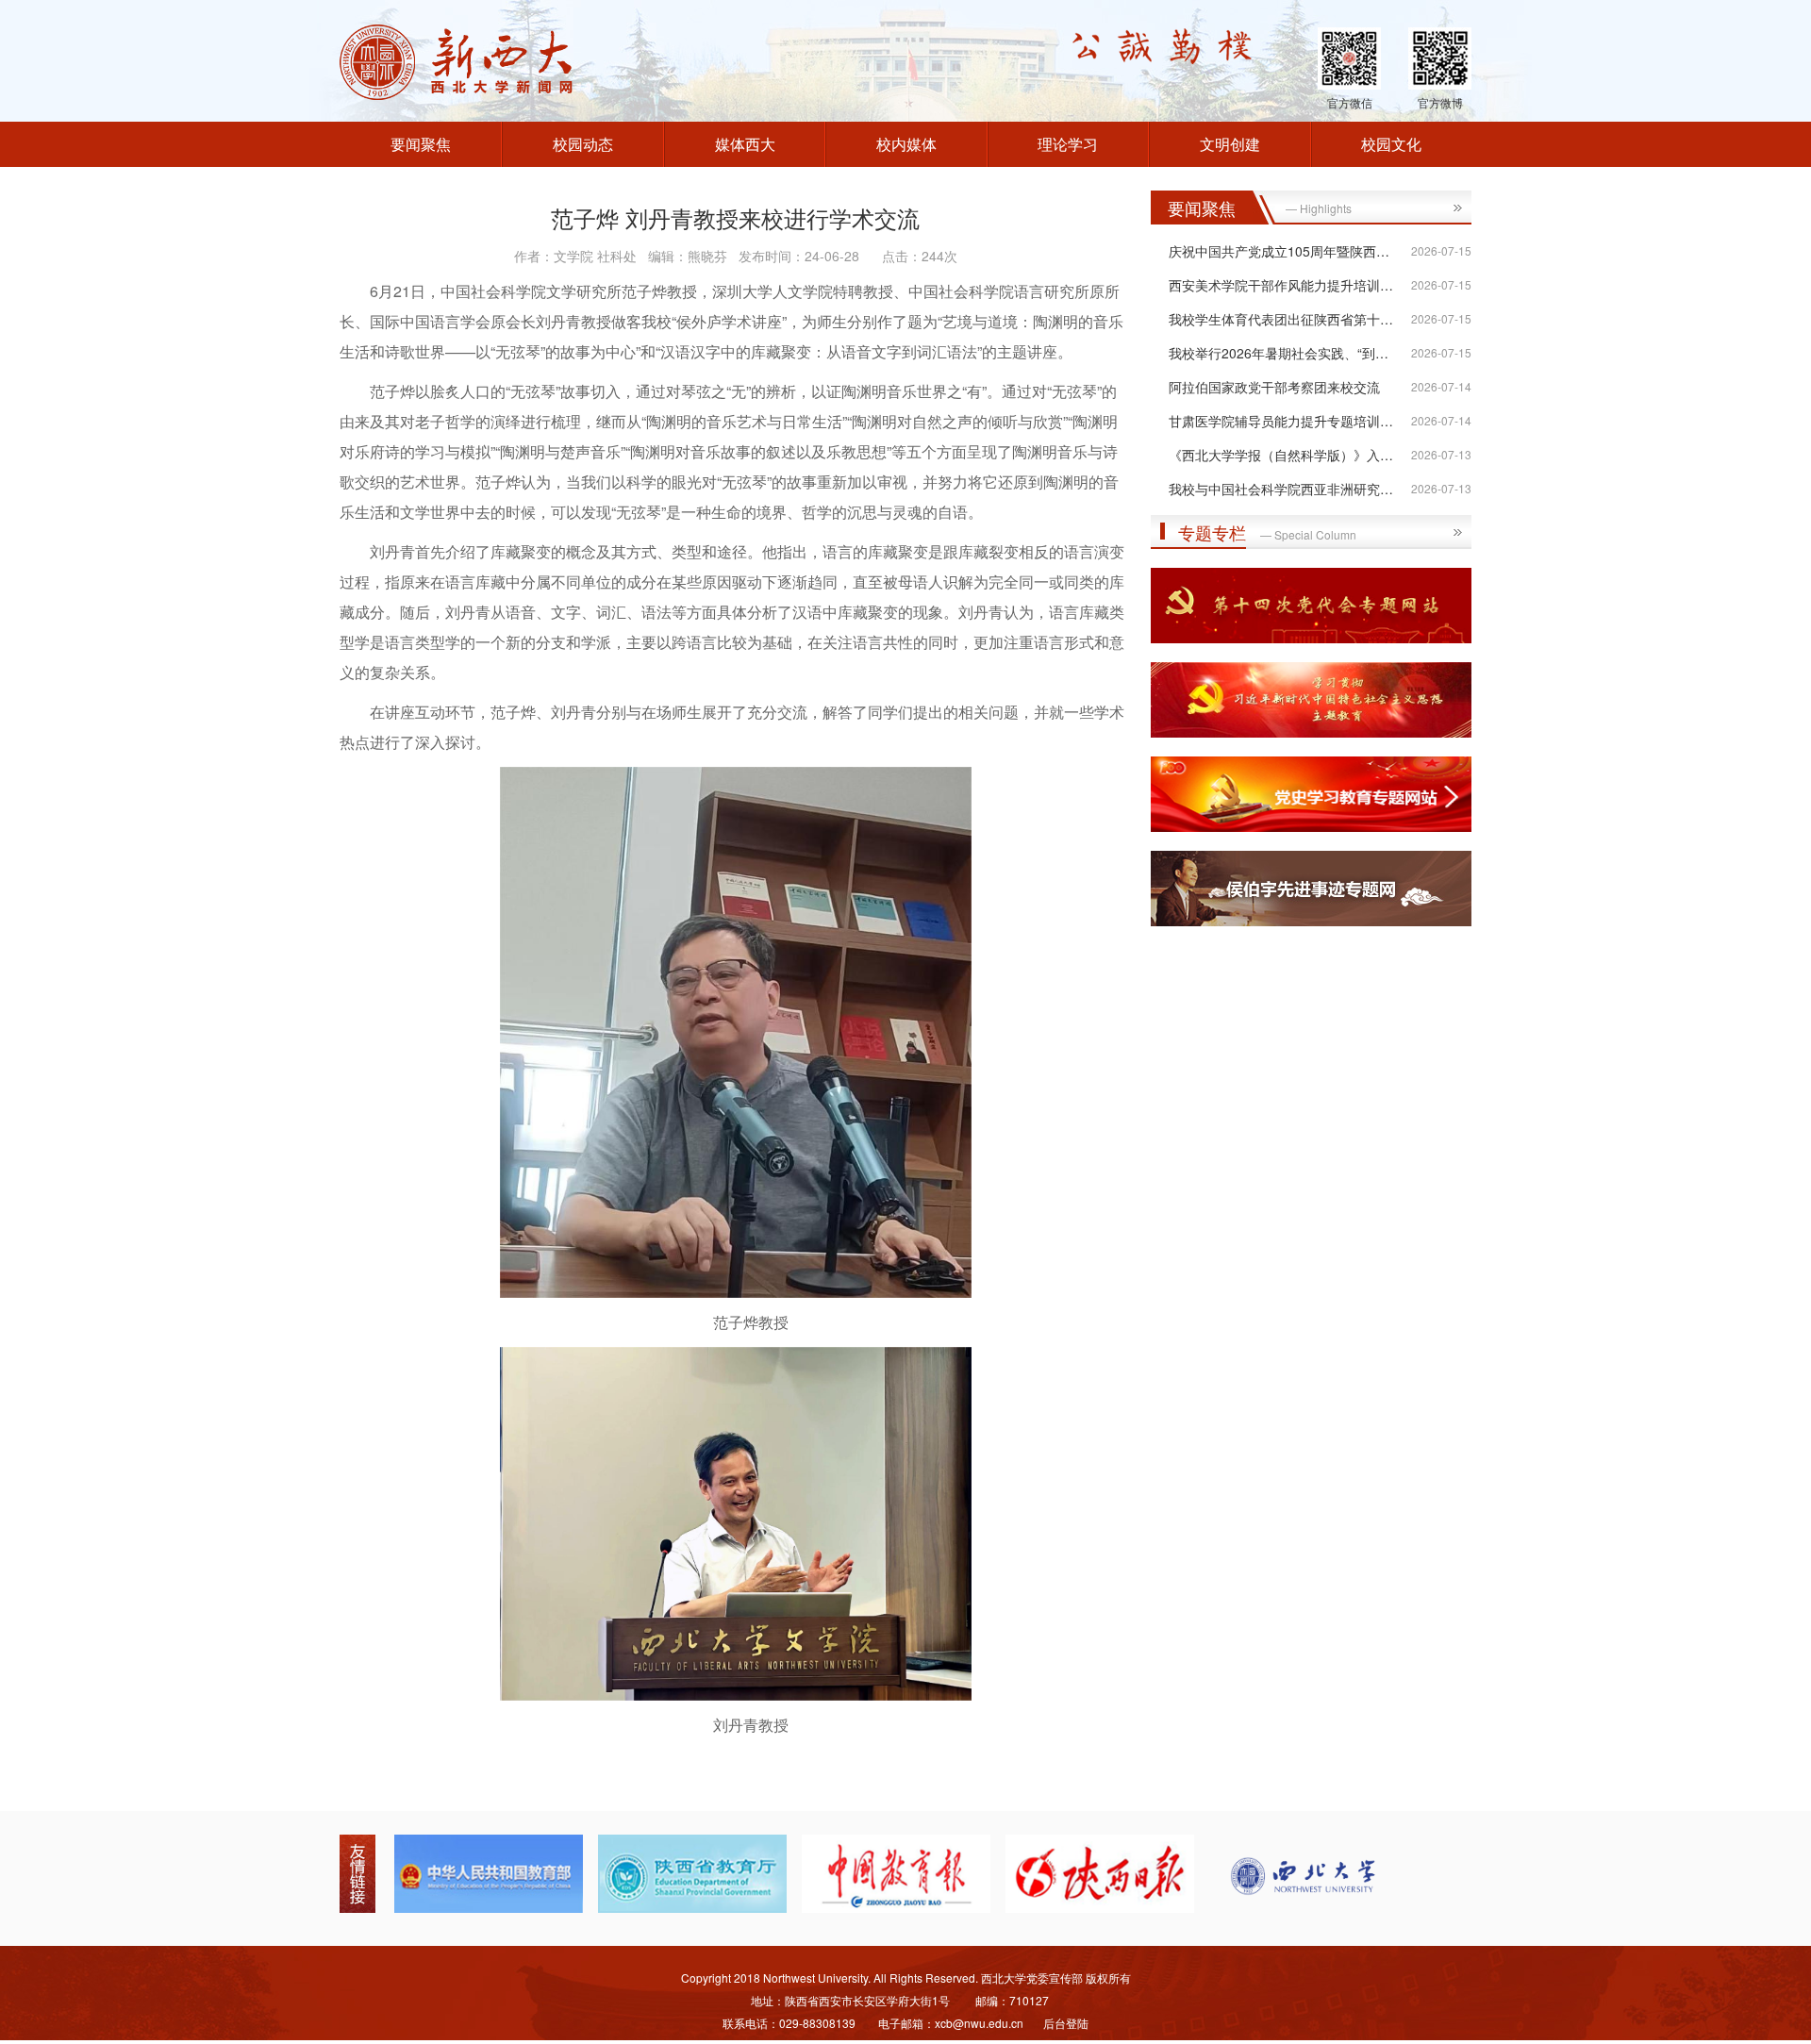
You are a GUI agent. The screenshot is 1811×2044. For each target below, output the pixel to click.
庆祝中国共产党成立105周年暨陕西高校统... (1298, 251)
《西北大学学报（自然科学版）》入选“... (1289, 455)
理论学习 (1068, 144)
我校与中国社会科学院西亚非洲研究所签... (1293, 489)
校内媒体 (906, 144)
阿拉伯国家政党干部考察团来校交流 (1274, 387)
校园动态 (583, 144)
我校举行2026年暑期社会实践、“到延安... (1291, 353)
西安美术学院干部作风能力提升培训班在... (1293, 285)
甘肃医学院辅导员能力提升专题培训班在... (1293, 421)
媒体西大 (745, 144)
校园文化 (1391, 144)
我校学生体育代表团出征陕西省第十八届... (1293, 319)
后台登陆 (1066, 2023)
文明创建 (1230, 144)
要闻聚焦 (421, 144)
